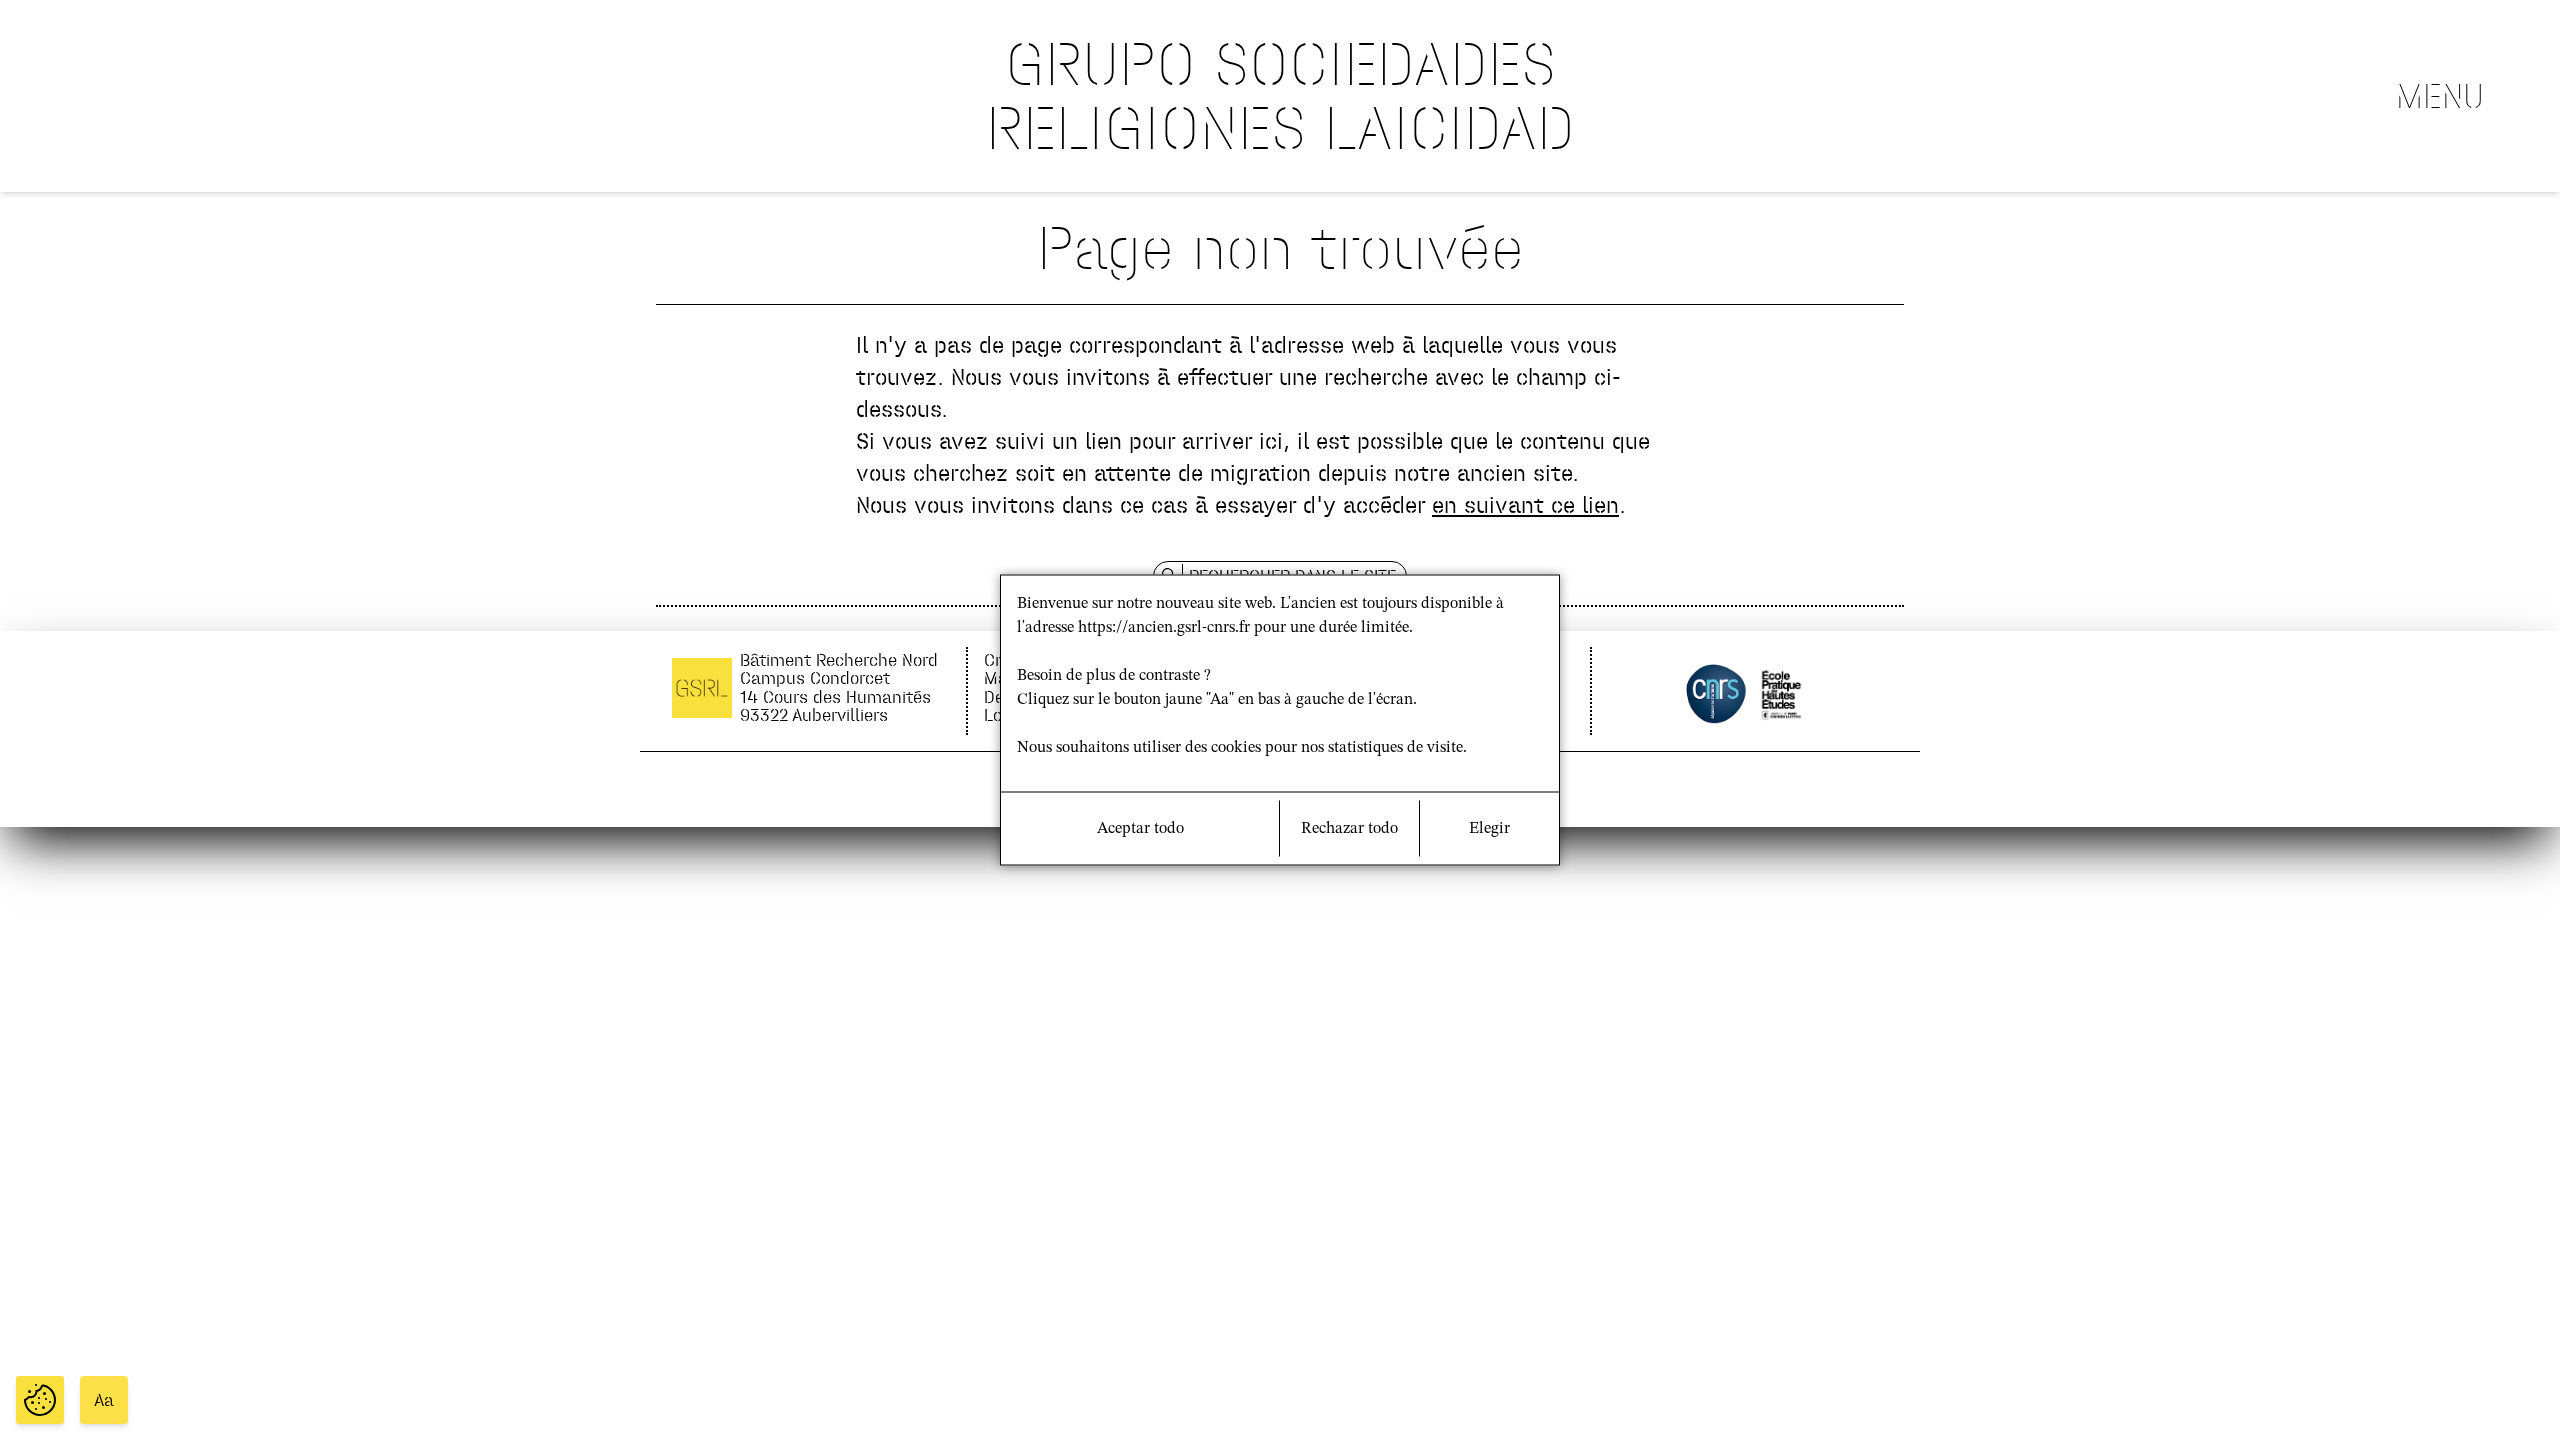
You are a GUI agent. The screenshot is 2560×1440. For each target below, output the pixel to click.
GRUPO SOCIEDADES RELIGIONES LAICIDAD (1280, 95)
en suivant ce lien (1525, 504)
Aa (104, 1400)
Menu (2440, 96)
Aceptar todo (1140, 829)
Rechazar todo (1349, 829)
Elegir (1489, 829)
